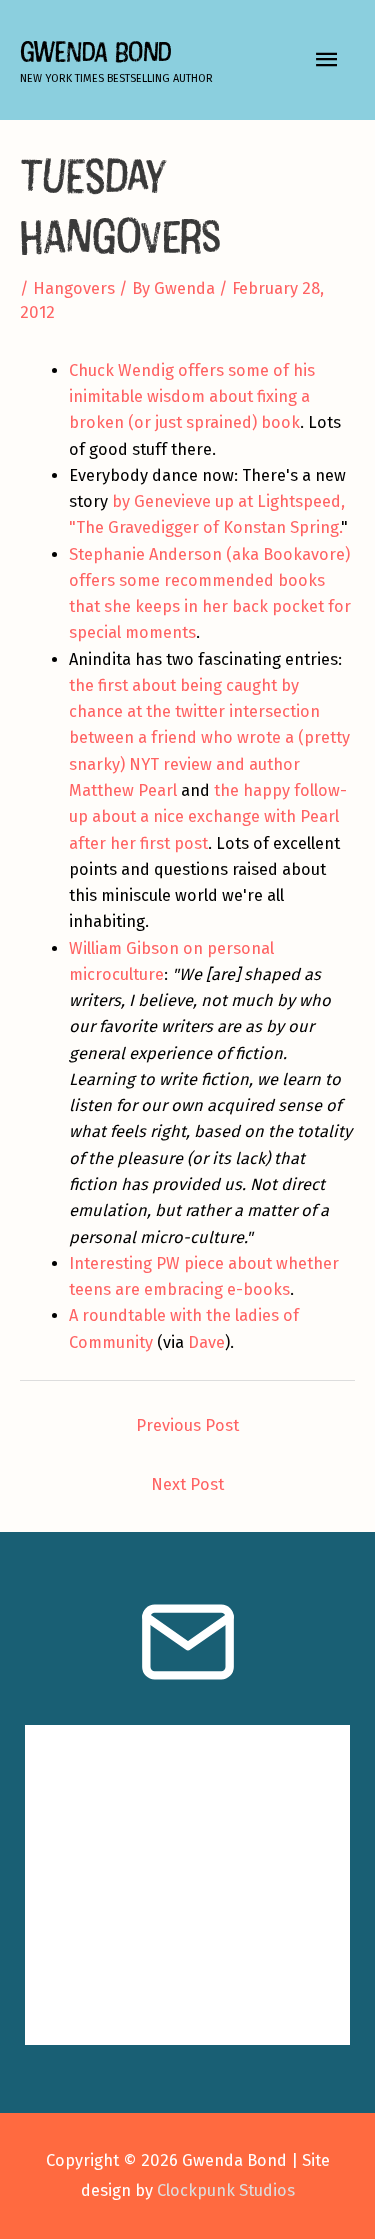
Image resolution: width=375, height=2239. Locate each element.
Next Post (187, 1484)
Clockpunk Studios (226, 2190)
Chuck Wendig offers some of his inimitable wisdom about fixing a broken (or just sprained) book (192, 397)
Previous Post (187, 1425)
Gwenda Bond (95, 51)
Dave (206, 1342)
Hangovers (74, 288)
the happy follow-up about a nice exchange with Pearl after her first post (208, 817)
